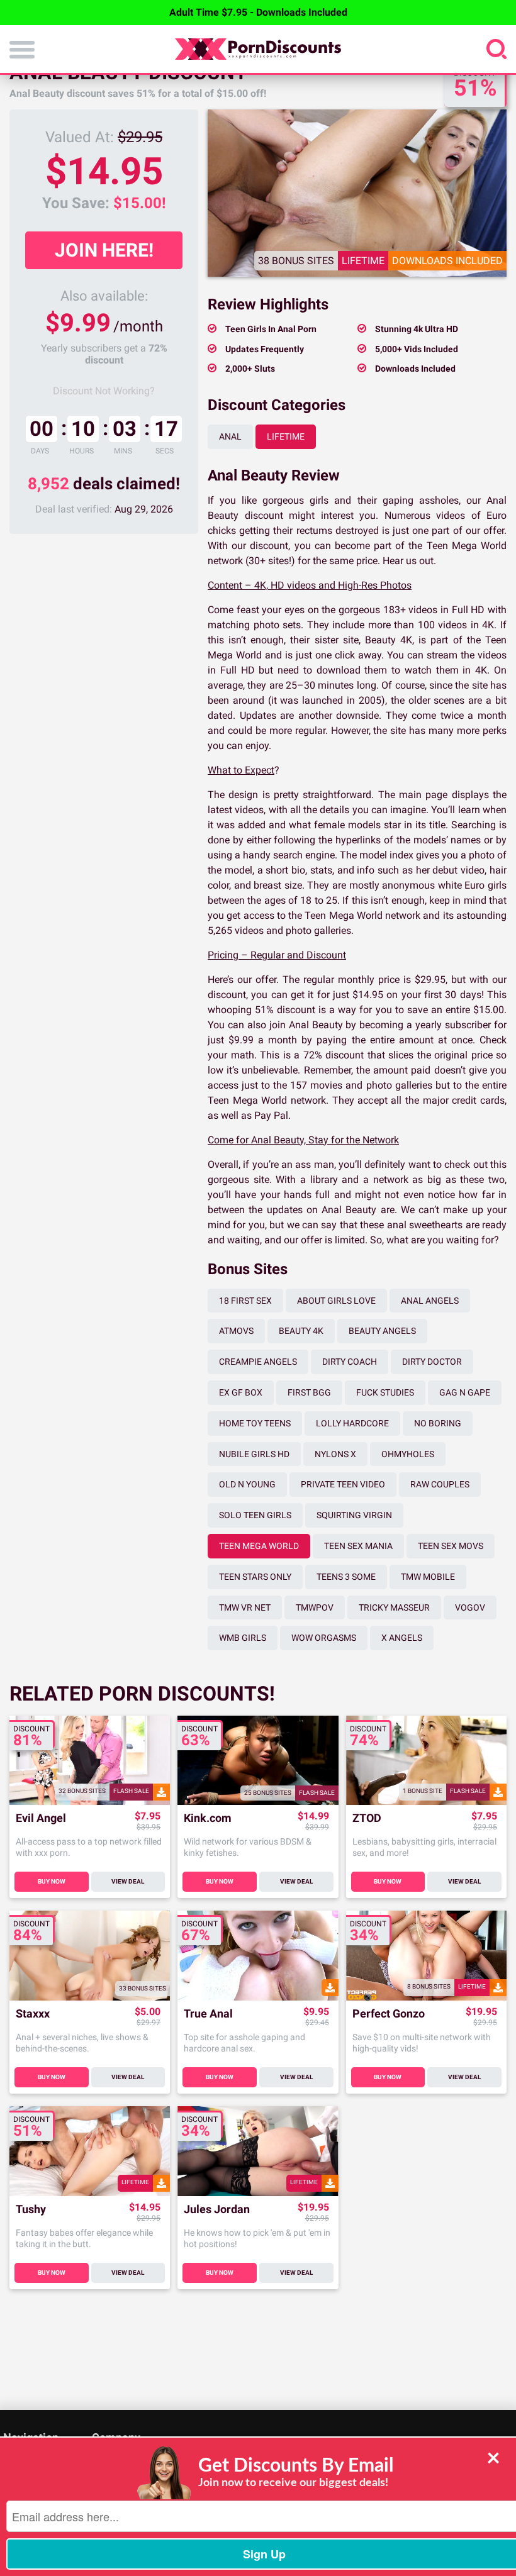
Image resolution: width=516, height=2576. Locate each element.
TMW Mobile (428, 1577)
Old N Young (247, 1484)
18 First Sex (245, 1301)
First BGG (309, 1392)
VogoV (470, 1607)
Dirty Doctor (432, 1362)
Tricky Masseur (394, 1607)
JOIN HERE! (104, 250)
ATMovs (236, 1331)
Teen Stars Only (255, 1577)
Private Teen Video (343, 1484)
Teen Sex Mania (358, 1546)
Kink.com (208, 1818)
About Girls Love (336, 1301)
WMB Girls (243, 1638)
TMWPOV (315, 1607)
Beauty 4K (301, 1331)
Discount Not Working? (104, 391)
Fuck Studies (385, 1392)
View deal (128, 1881)
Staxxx (33, 2014)
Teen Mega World (259, 1546)
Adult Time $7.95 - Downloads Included (258, 12)
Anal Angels (430, 1301)
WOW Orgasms (324, 1638)
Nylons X (335, 1454)
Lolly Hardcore (352, 1423)
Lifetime (286, 436)
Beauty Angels (382, 1331)
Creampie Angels (258, 1362)
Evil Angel (41, 1818)
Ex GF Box (241, 1392)
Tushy (31, 2210)
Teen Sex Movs (451, 1546)
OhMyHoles (408, 1454)
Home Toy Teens (255, 1423)
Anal (230, 436)
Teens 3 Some (346, 1577)
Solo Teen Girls (255, 1515)
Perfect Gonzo (389, 2014)
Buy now (52, 1881)
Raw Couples (440, 1484)
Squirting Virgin (354, 1515)
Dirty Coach (350, 1362)
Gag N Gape (465, 1392)
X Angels (402, 1638)
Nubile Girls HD (254, 1454)
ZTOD (367, 1818)
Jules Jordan (217, 2210)
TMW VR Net (245, 1607)
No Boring (438, 1423)
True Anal (208, 2014)
